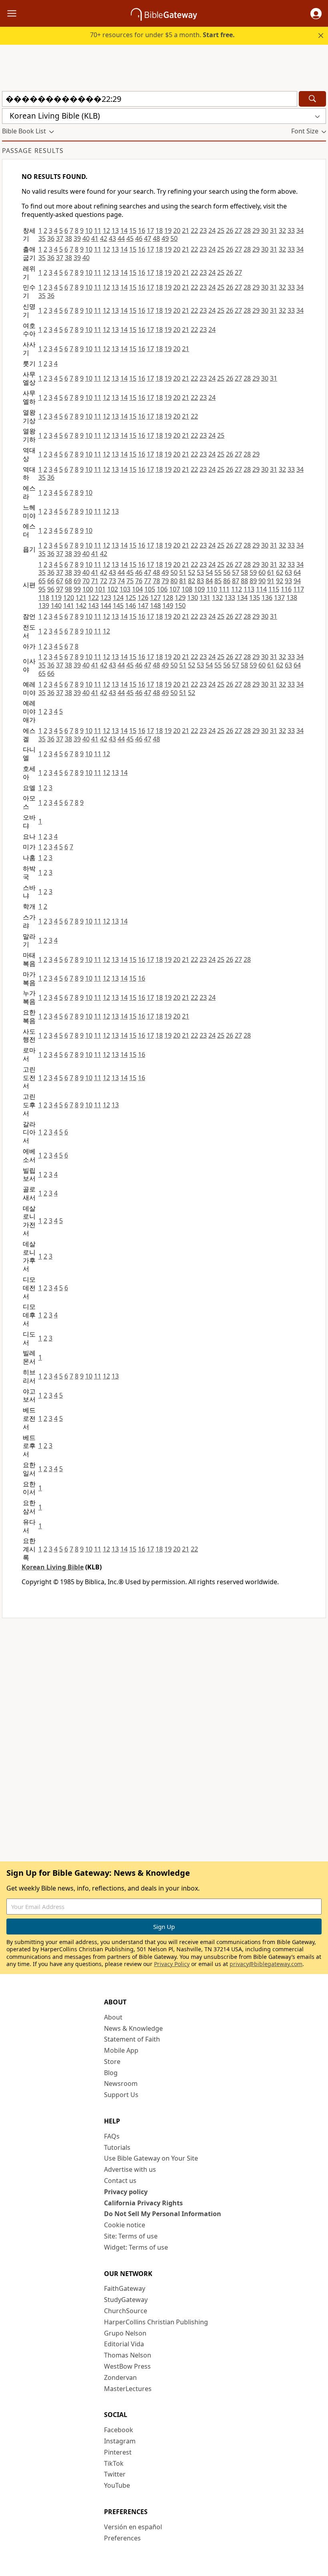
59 (253, 572)
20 (177, 230)
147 (143, 606)
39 (77, 238)
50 (174, 238)
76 (139, 581)
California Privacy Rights (143, 2203)
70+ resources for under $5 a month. (162, 35)
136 (267, 598)
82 (192, 581)
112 (237, 589)
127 (155, 598)
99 (77, 589)
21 (186, 230)
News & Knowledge (133, 2028)
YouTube (117, 2485)
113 (249, 589)
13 (115, 230)
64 (297, 572)
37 (60, 238)
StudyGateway (126, 2300)
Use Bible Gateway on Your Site (151, 2158)
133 (230, 598)
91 (271, 581)
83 (200, 581)
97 (60, 589)
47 (148, 238)
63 (288, 572)
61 (271, 572)
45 (130, 238)
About (113, 2017)
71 (95, 581)
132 (217, 598)
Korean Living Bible (53, 1567)
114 (261, 589)
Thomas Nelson (128, 2355)
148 (155, 606)
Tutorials (117, 2147)
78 (156, 581)
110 (212, 589)
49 (165, 238)
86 (227, 581)
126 (143, 598)
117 (299, 589)
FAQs (112, 2136)
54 (209, 572)
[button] (316, 14)
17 (150, 230)
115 (274, 589)
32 (282, 230)
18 (159, 230)
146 (131, 606)
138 (292, 598)
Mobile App (121, 2050)
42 (104, 238)
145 (118, 606)
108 (187, 589)
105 (150, 589)
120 (69, 598)
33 (291, 230)
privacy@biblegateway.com (266, 1964)
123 (106, 598)
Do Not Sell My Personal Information (163, 2214)
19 (168, 230)
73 (112, 581)
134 (242, 598)
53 (200, 572)
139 (44, 606)
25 (221, 230)
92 (280, 581)
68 (68, 581)
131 (205, 598)
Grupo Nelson (125, 2333)
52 (192, 572)
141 (69, 606)
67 (60, 581)
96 (51, 589)
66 (51, 581)
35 (42, 238)
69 (77, 581)
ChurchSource (126, 2311)
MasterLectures (128, 2389)
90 (262, 581)
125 (131, 598)
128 (168, 598)
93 (288, 581)
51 (183, 572)
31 (274, 230)
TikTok (114, 2463)
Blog (111, 2073)
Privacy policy (126, 2192)
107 (175, 589)
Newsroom (121, 2083)
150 (180, 606)
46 (139, 238)
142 (81, 606)
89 (253, 581)
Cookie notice (125, 2225)
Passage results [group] (33, 151)
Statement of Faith (132, 2039)
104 (137, 589)
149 (168, 606)
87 (236, 581)
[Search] (312, 99)
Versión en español (133, 2527)
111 (224, 589)
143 (93, 606)
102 (113, 589)
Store (112, 2062)
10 (89, 230)
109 (199, 589)
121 (81, 598)
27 (238, 230)
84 (209, 581)
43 (112, 238)
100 (88, 589)
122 (93, 598)
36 (51, 238)
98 (68, 589)
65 (42, 581)
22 (194, 230)
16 (142, 230)
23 (203, 230)
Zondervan (120, 2377)
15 (133, 230)
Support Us (121, 2095)
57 (236, 572)
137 (279, 598)
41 (95, 238)
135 (255, 598)
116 (286, 589)
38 (68, 238)
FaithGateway (125, 2288)
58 (244, 572)
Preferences (122, 2538)
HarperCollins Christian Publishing (156, 2322)
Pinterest (118, 2452)
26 (230, 230)
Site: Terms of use (131, 2236)
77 (148, 581)
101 (100, 589)
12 (106, 230)
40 (86, 238)
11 (98, 230)
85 (218, 581)
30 (265, 230)
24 (212, 230)
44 (121, 238)
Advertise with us (130, 2169)
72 (104, 581)
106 (162, 589)
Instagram (120, 2441)
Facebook (119, 2430)
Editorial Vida (124, 2344)
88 (244, 581)
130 (193, 598)
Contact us (120, 2181)
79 (165, 581)
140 (56, 606)
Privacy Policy (172, 1964)
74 (121, 581)
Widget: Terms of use (136, 2247)
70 (86, 581)
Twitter (115, 2474)
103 (125, 589)
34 (300, 230)
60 (262, 572)
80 (174, 581)
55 (218, 572)
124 (118, 598)
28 (247, 230)
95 (42, 589)
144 (106, 606)
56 (227, 572)
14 (124, 230)
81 (183, 581)
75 (130, 581)
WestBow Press (127, 2366)
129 (180, 598)
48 (156, 238)
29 (256, 230)
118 (44, 598)
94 (297, 581)
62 (280, 572)
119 (56, 598)
